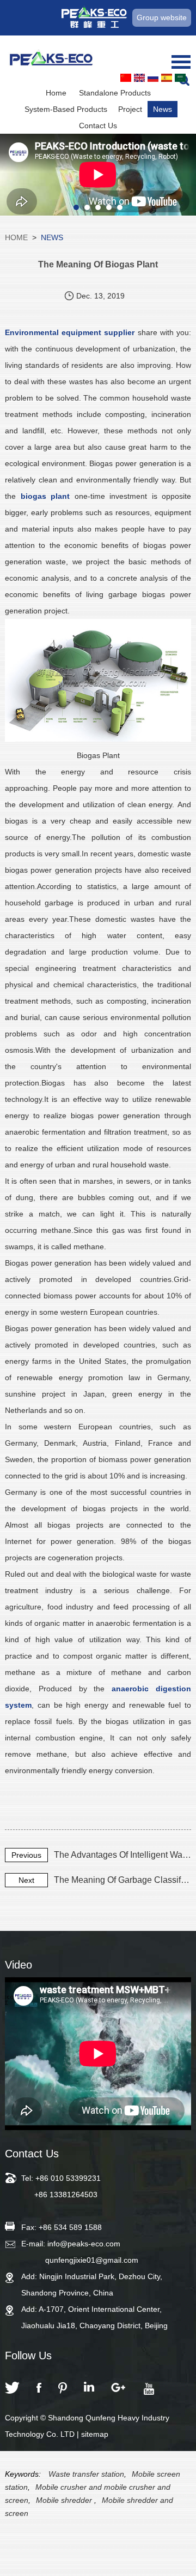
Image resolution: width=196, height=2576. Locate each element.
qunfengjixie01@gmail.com (92, 2260)
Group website (162, 17)
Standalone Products (115, 93)
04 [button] (109, 207)
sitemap (95, 2434)
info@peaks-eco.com (84, 2244)
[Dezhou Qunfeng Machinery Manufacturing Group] (51, 60)
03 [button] (98, 207)
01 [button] (76, 207)
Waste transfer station (86, 2474)
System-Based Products (66, 109)
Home (56, 93)
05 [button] (120, 207)
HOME (16, 237)
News (163, 109)
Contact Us (98, 126)
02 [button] (87, 207)
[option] (98, 175)
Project (130, 109)
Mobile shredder (65, 2500)
